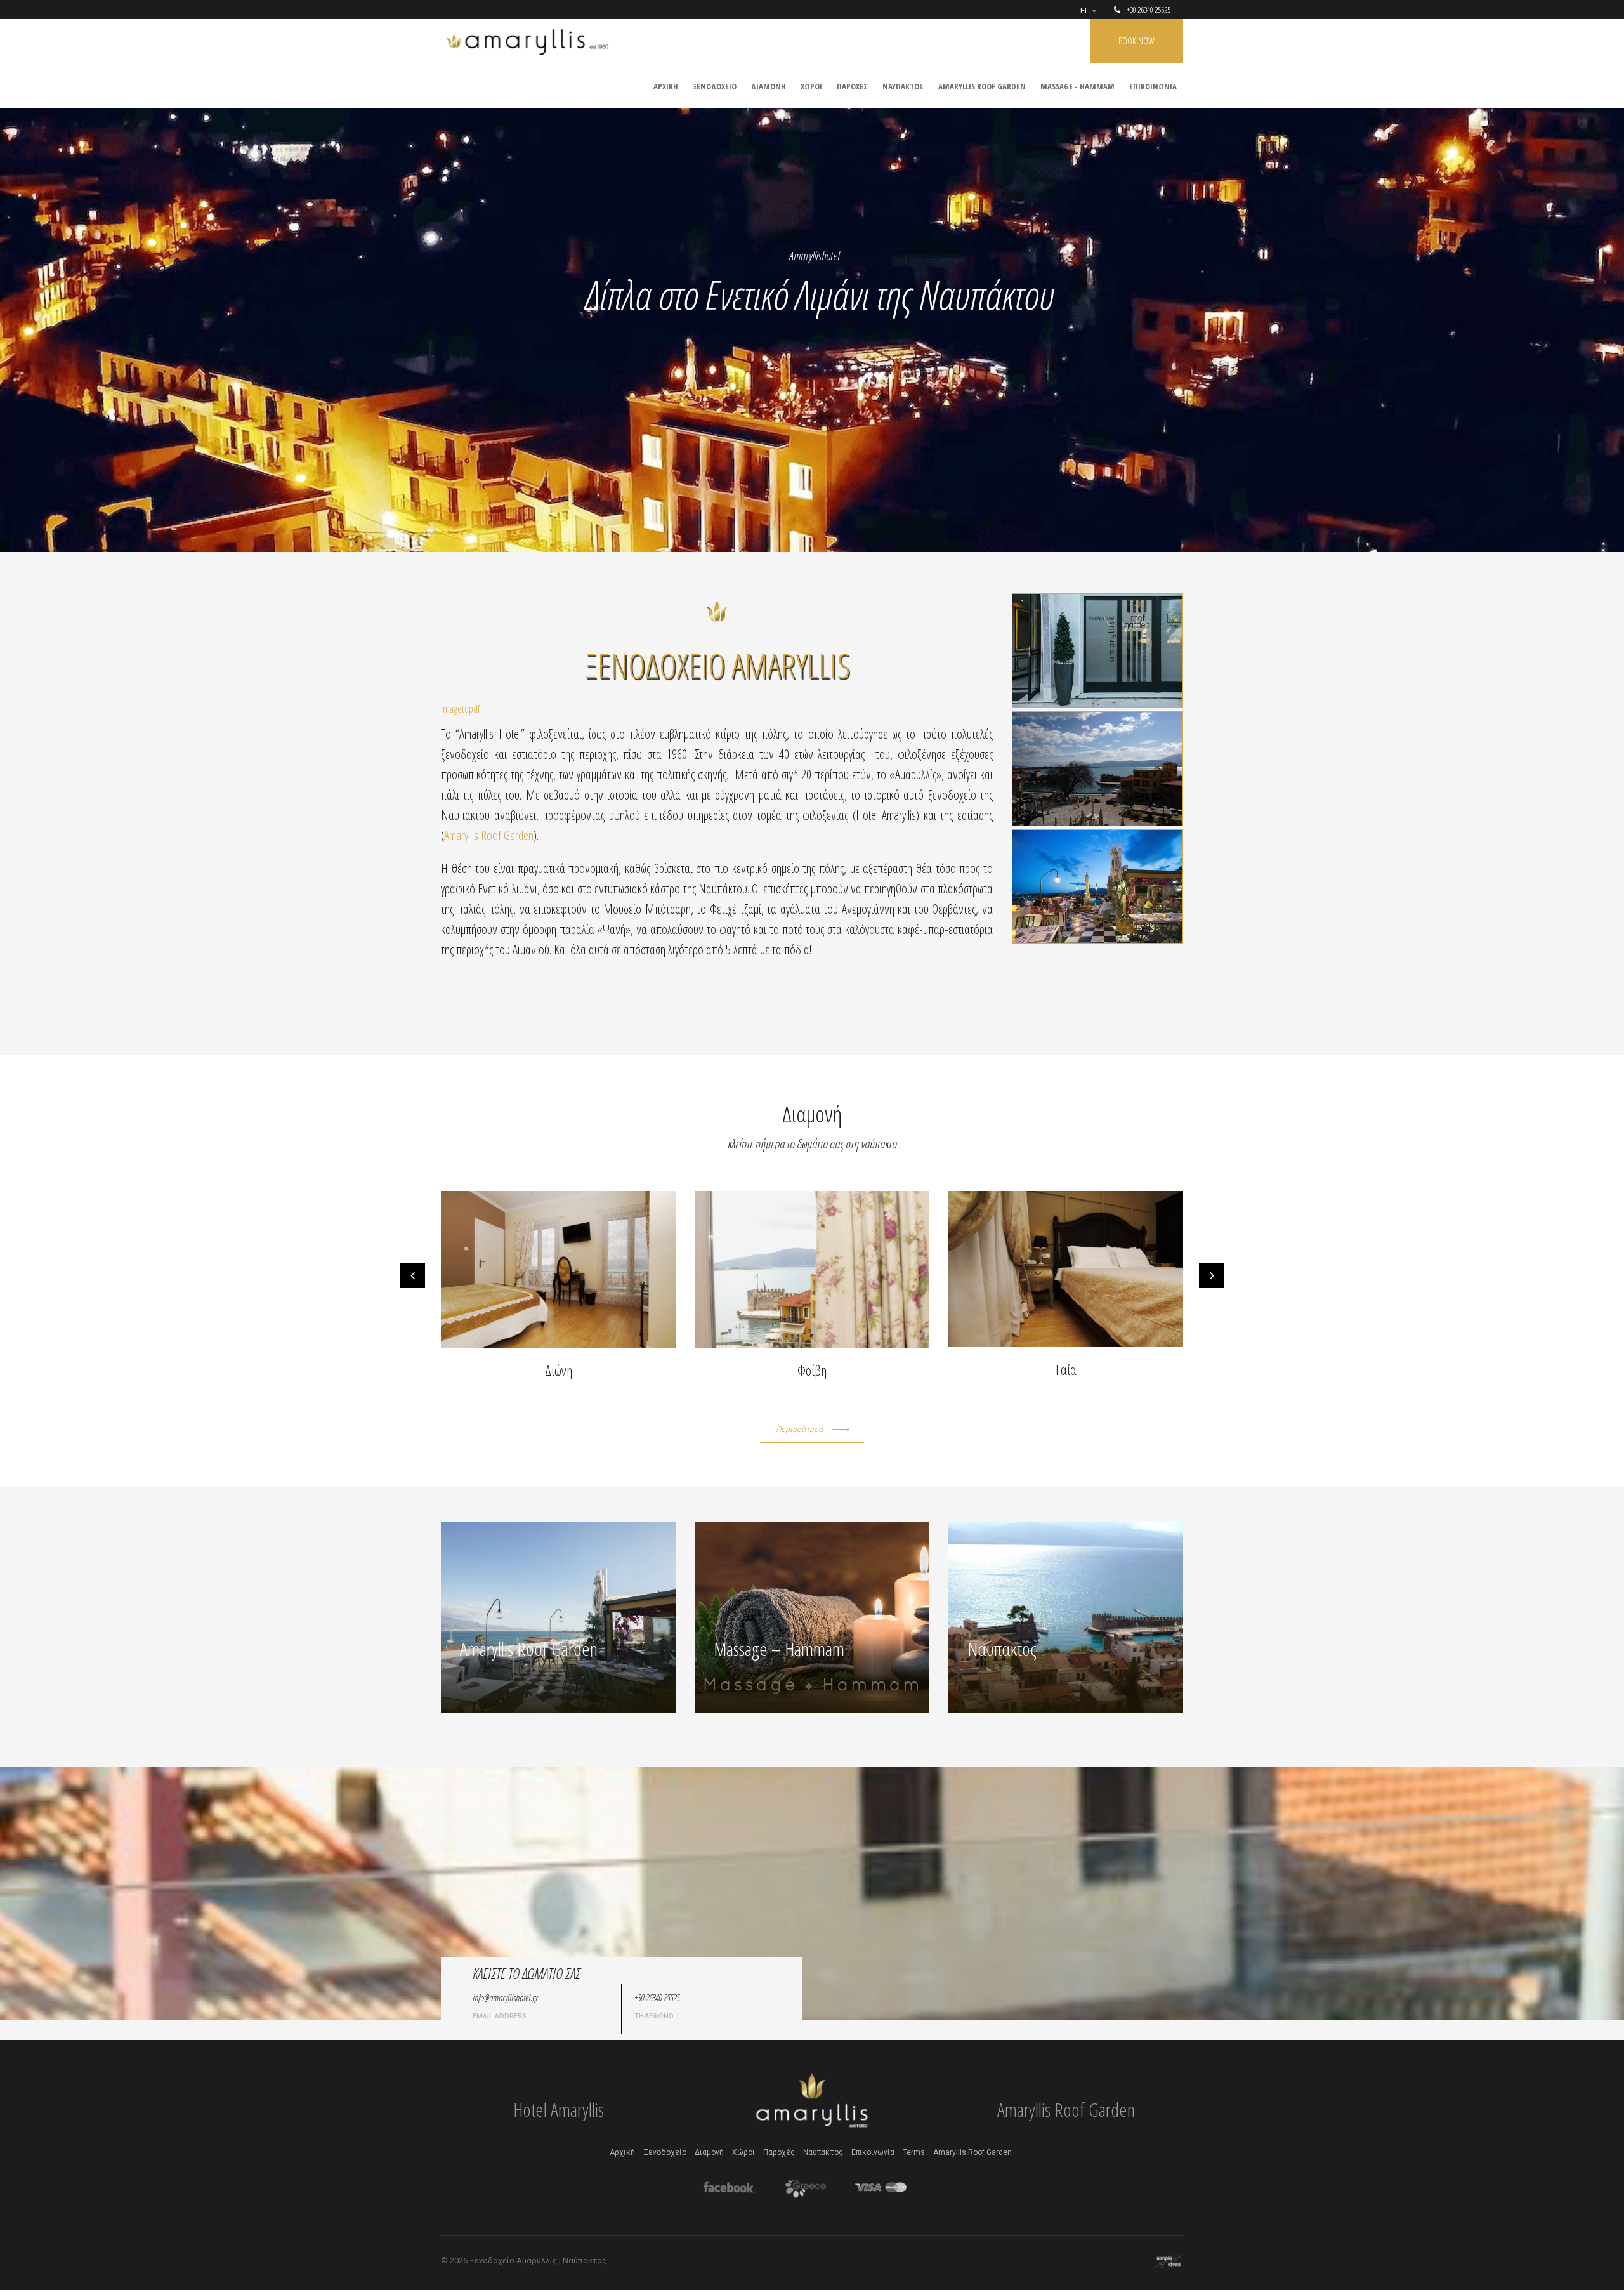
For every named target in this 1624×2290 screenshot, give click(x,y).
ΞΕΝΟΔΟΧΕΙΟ (715, 86)
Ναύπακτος (823, 2152)
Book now (1136, 41)
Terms (914, 2152)
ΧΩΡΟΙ (811, 86)
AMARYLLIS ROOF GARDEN (982, 86)
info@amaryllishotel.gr (505, 1997)
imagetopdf (460, 709)
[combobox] (1088, 11)
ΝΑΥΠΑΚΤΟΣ (903, 86)
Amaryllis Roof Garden (489, 835)
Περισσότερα (799, 1430)
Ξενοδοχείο (665, 2152)
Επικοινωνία (873, 2152)
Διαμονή (709, 2152)
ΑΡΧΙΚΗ (666, 86)
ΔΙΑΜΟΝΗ (769, 86)
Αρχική (622, 2152)
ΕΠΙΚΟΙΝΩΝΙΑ (1153, 86)
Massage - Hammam (1077, 86)
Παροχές (779, 2152)
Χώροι (743, 2152)
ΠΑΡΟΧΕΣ (852, 86)
